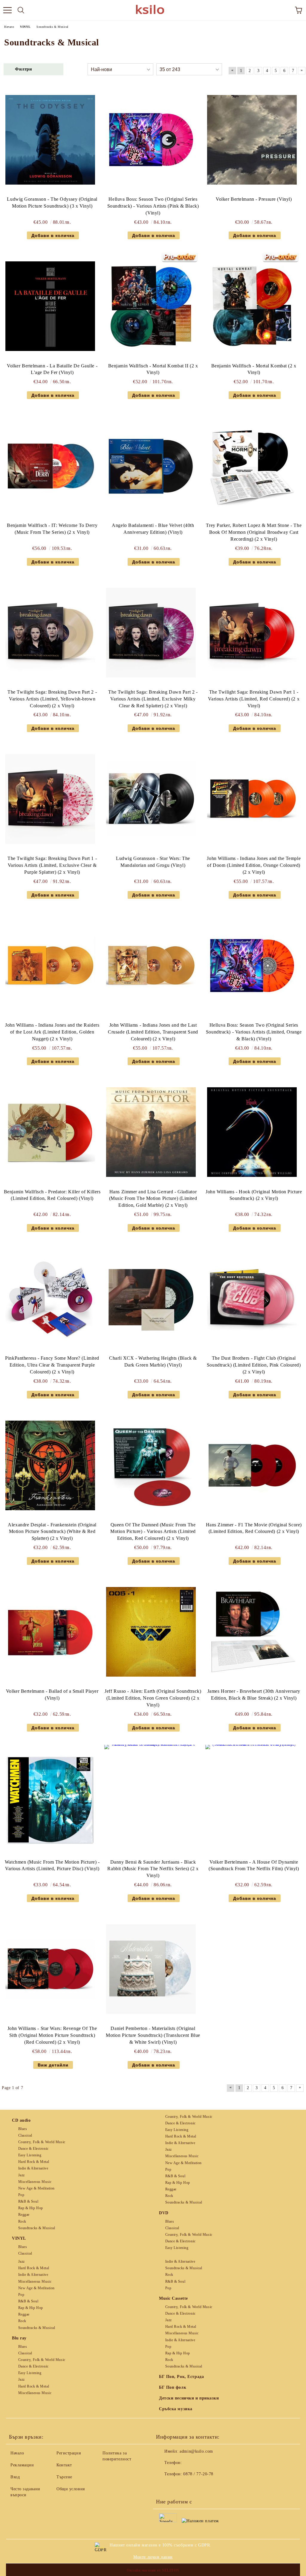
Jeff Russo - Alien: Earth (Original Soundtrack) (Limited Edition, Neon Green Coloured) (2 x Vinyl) (153, 1698)
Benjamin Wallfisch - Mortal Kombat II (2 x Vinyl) (153, 369)
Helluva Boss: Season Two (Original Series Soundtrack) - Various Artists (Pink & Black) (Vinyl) (153, 206)
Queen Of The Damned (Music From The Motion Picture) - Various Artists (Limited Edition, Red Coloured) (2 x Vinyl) (153, 1532)
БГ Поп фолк (173, 2387)
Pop (21, 2195)
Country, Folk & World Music (42, 2142)
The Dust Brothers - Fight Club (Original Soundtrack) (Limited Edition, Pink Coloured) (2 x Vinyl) (254, 1365)
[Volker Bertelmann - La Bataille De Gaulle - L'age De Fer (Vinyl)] (50, 306)
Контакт (64, 2465)
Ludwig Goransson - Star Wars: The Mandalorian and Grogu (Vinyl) (153, 862)
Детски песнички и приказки (189, 2398)
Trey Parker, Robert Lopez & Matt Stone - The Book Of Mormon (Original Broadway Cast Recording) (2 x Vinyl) (254, 532)
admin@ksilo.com (196, 2451)
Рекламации (22, 2465)
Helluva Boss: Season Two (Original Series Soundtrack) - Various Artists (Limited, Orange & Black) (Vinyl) (254, 1032)
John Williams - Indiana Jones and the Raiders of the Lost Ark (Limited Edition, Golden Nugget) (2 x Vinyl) (52, 1032)
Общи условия (71, 2489)
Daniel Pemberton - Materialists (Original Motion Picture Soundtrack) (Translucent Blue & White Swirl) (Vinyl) (153, 2035)
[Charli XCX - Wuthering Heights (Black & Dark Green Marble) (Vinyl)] (151, 1299)
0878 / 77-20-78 (198, 2474)
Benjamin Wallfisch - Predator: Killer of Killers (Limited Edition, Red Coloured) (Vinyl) (52, 1195)
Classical (25, 2135)
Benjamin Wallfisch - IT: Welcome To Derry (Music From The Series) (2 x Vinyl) (52, 529)
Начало (17, 2453)
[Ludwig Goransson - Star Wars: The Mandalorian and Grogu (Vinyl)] (151, 799)
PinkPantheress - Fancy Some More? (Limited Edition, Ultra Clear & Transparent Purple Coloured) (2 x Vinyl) (52, 1365)
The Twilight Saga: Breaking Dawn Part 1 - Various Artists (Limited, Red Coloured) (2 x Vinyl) (254, 699)
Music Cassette (173, 2298)
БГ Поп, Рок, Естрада (181, 2377)
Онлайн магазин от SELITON (153, 2570)
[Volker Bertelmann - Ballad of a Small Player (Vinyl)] (50, 1632)
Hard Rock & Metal (34, 2162)
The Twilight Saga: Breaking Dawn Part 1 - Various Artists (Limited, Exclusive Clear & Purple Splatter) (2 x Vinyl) (52, 865)
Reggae (24, 2215)
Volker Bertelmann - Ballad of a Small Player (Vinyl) (52, 1695)
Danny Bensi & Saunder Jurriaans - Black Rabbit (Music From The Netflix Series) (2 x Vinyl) (153, 1869)
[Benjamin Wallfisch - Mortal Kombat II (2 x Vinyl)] (151, 306)
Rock (22, 2221)
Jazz (22, 2175)
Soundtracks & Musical (37, 2228)
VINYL (19, 2238)
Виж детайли (53, 2065)
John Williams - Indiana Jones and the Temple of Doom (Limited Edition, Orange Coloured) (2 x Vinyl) (254, 865)
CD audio (21, 2120)
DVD (164, 2213)
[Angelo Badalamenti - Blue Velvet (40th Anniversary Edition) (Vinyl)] (151, 466)
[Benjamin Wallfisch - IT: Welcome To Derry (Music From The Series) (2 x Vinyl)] (50, 466)
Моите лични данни (153, 2557)
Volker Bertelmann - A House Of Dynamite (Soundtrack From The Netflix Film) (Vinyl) (254, 1865)
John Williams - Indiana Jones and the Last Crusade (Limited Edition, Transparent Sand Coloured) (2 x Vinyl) (153, 1032)
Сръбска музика (176, 2409)
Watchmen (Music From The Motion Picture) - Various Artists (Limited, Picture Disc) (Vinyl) (52, 1865)
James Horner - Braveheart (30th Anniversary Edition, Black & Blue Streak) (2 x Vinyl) (254, 1695)
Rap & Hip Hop (31, 2208)
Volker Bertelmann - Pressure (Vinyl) (254, 199)
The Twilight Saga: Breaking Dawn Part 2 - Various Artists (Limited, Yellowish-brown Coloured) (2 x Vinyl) (52, 699)
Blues (23, 2129)
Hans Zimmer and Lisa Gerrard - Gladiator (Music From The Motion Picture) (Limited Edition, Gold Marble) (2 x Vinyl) (153, 1199)
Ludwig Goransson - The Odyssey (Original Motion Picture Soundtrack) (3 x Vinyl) (52, 203)
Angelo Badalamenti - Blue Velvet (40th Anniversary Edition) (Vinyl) (153, 529)
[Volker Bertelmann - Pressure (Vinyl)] (252, 140)
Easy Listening (30, 2155)
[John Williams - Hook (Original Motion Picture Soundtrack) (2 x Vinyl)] (252, 1132)
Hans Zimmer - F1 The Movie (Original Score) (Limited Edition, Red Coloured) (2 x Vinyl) (254, 1528)
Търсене (64, 2477)
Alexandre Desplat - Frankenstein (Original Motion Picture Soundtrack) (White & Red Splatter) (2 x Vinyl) (52, 1532)
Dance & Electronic (33, 2149)
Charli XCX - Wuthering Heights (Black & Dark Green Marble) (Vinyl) (153, 1361)
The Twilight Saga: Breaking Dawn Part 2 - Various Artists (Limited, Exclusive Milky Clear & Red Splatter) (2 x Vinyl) (153, 699)
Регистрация (69, 2453)
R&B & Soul (28, 2201)
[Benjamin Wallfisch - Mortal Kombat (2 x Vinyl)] (252, 306)
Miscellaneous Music (35, 2182)
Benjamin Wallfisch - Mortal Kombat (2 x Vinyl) (254, 369)
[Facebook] (164, 2486)
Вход (15, 2477)
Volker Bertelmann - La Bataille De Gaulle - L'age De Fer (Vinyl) (52, 369)
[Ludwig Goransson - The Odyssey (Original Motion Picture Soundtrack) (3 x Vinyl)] (50, 140)
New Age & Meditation (36, 2188)
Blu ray (19, 2338)
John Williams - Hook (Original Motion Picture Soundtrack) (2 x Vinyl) (254, 1195)
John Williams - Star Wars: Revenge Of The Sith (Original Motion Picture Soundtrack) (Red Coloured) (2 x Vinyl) (52, 2035)
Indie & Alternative (33, 2168)
